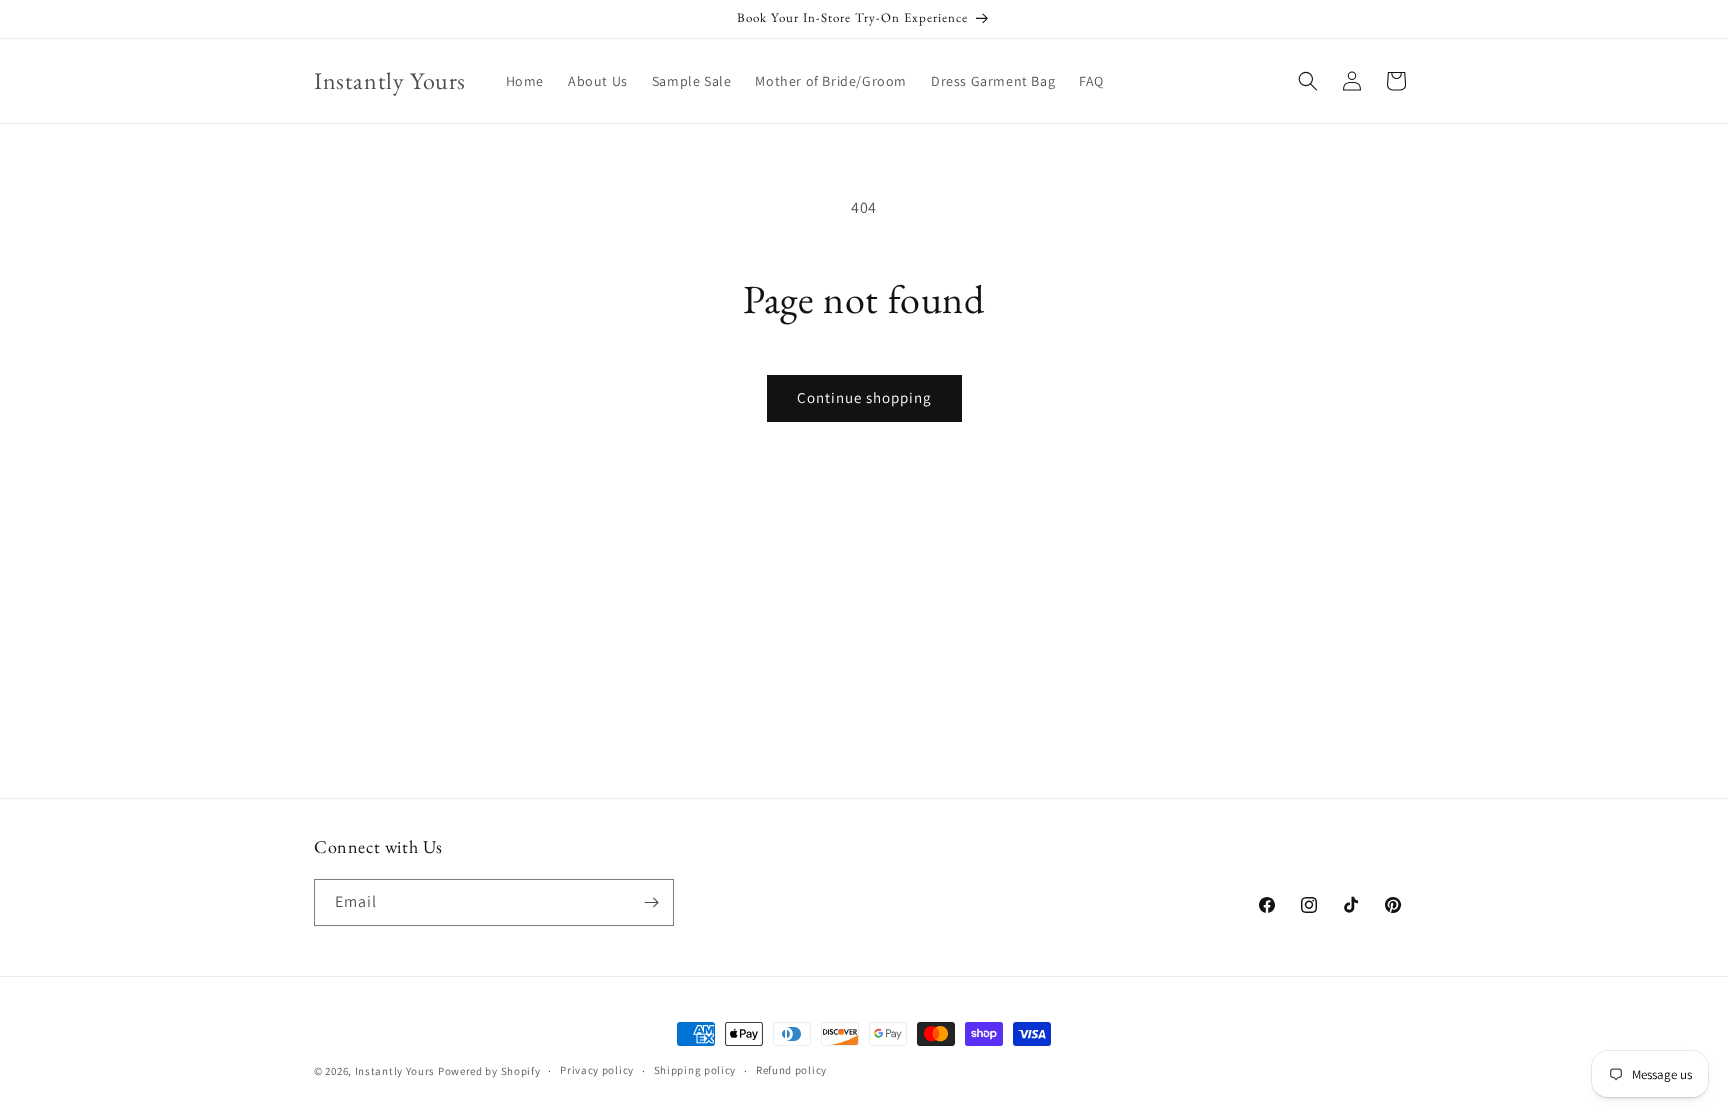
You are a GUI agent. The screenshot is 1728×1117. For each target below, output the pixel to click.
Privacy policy (597, 1070)
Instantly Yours (395, 1071)
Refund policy (791, 1070)
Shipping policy (695, 1070)
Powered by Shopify (489, 1071)
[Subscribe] (651, 902)
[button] (1308, 81)
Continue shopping (864, 397)
